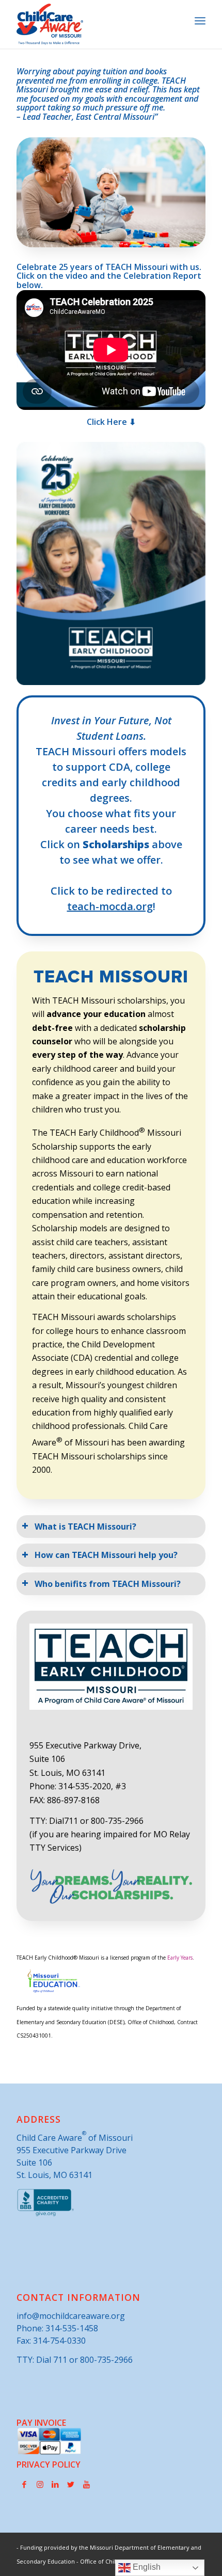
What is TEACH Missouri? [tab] (85, 1526)
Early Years (180, 1958)
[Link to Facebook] (24, 2484)
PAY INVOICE (41, 2423)
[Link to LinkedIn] (55, 2484)
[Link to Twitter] (71, 2484)
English (146, 2567)
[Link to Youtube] (86, 2484)
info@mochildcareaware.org (71, 2316)
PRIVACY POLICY (49, 2464)
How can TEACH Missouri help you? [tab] (106, 1555)
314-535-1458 (72, 2328)
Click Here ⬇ (111, 422)
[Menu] (200, 21)
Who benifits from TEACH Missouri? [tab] (108, 1584)
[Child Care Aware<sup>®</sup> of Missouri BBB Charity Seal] (46, 2214)
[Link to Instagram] (40, 2484)
